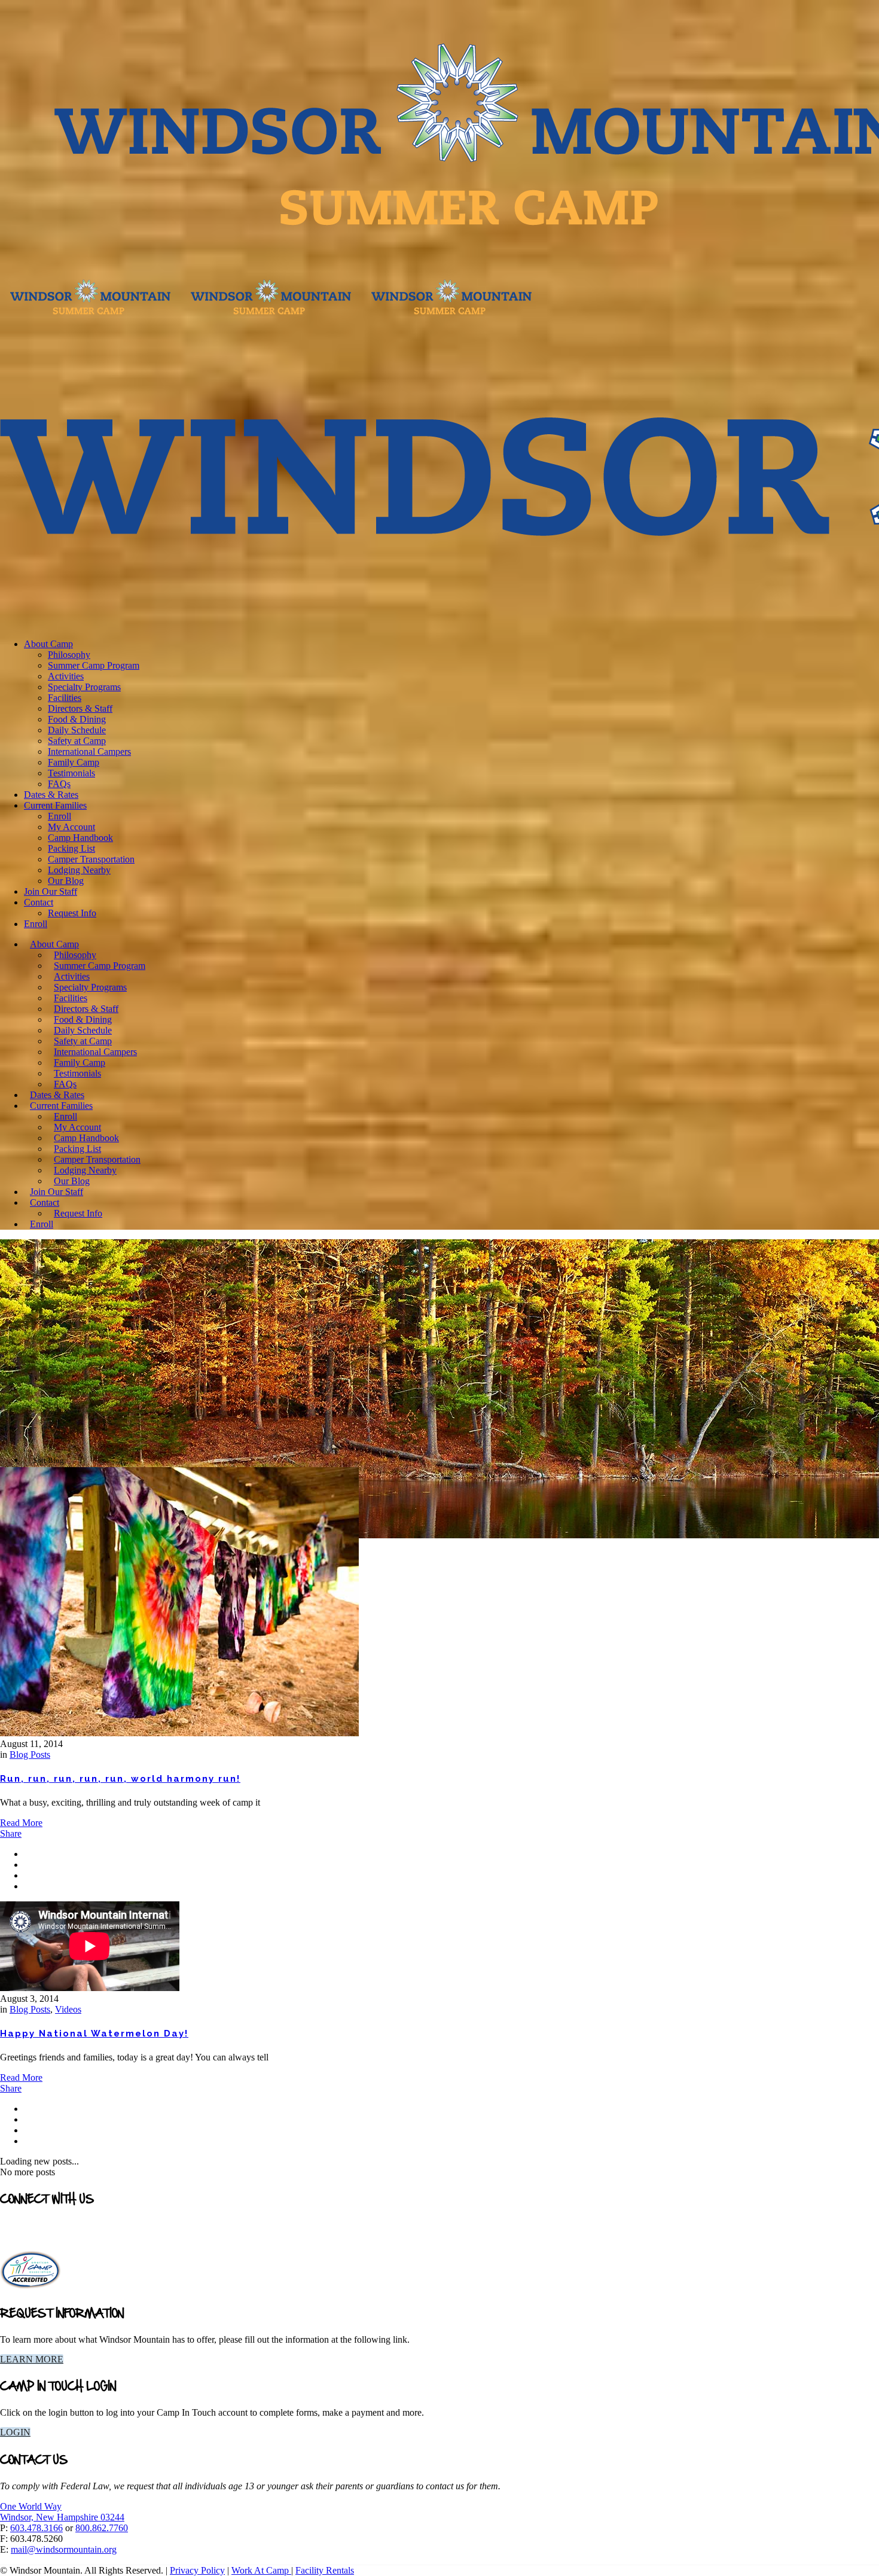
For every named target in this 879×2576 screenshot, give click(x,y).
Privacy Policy (197, 2570)
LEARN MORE (32, 2359)
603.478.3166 (36, 2528)
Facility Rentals (325, 2570)
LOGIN (15, 2432)
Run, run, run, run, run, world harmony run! (120, 1779)
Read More (21, 1823)
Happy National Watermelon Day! (94, 2034)
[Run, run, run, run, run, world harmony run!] (179, 1733)
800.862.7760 (102, 2528)
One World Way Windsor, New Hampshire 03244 (62, 2512)
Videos (68, 2009)
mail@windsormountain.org (64, 2549)
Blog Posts (30, 1755)
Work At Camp (261, 2570)
